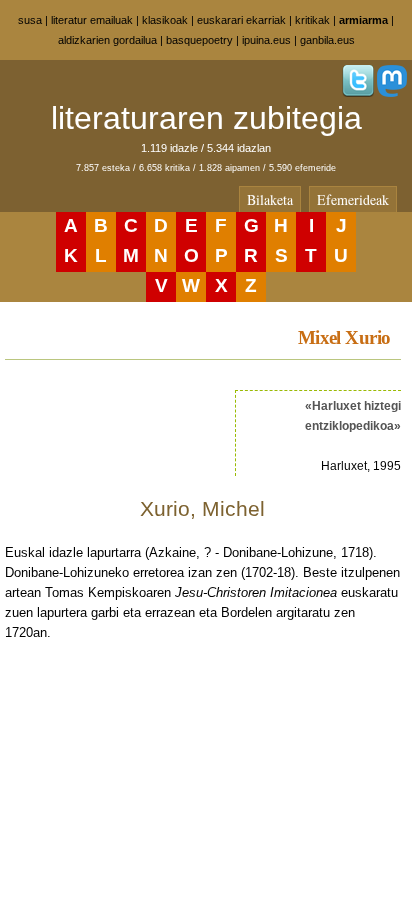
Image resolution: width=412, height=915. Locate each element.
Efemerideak (353, 199)
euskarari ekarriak (241, 20)
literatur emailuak (92, 20)
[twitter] (358, 93)
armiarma (363, 20)
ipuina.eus (266, 40)
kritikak (312, 20)
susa (30, 20)
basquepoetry (199, 40)
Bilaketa (270, 199)
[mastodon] (392, 93)
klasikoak (165, 20)
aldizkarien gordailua (107, 40)
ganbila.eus (327, 40)
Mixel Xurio (344, 337)
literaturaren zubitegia (206, 118)
